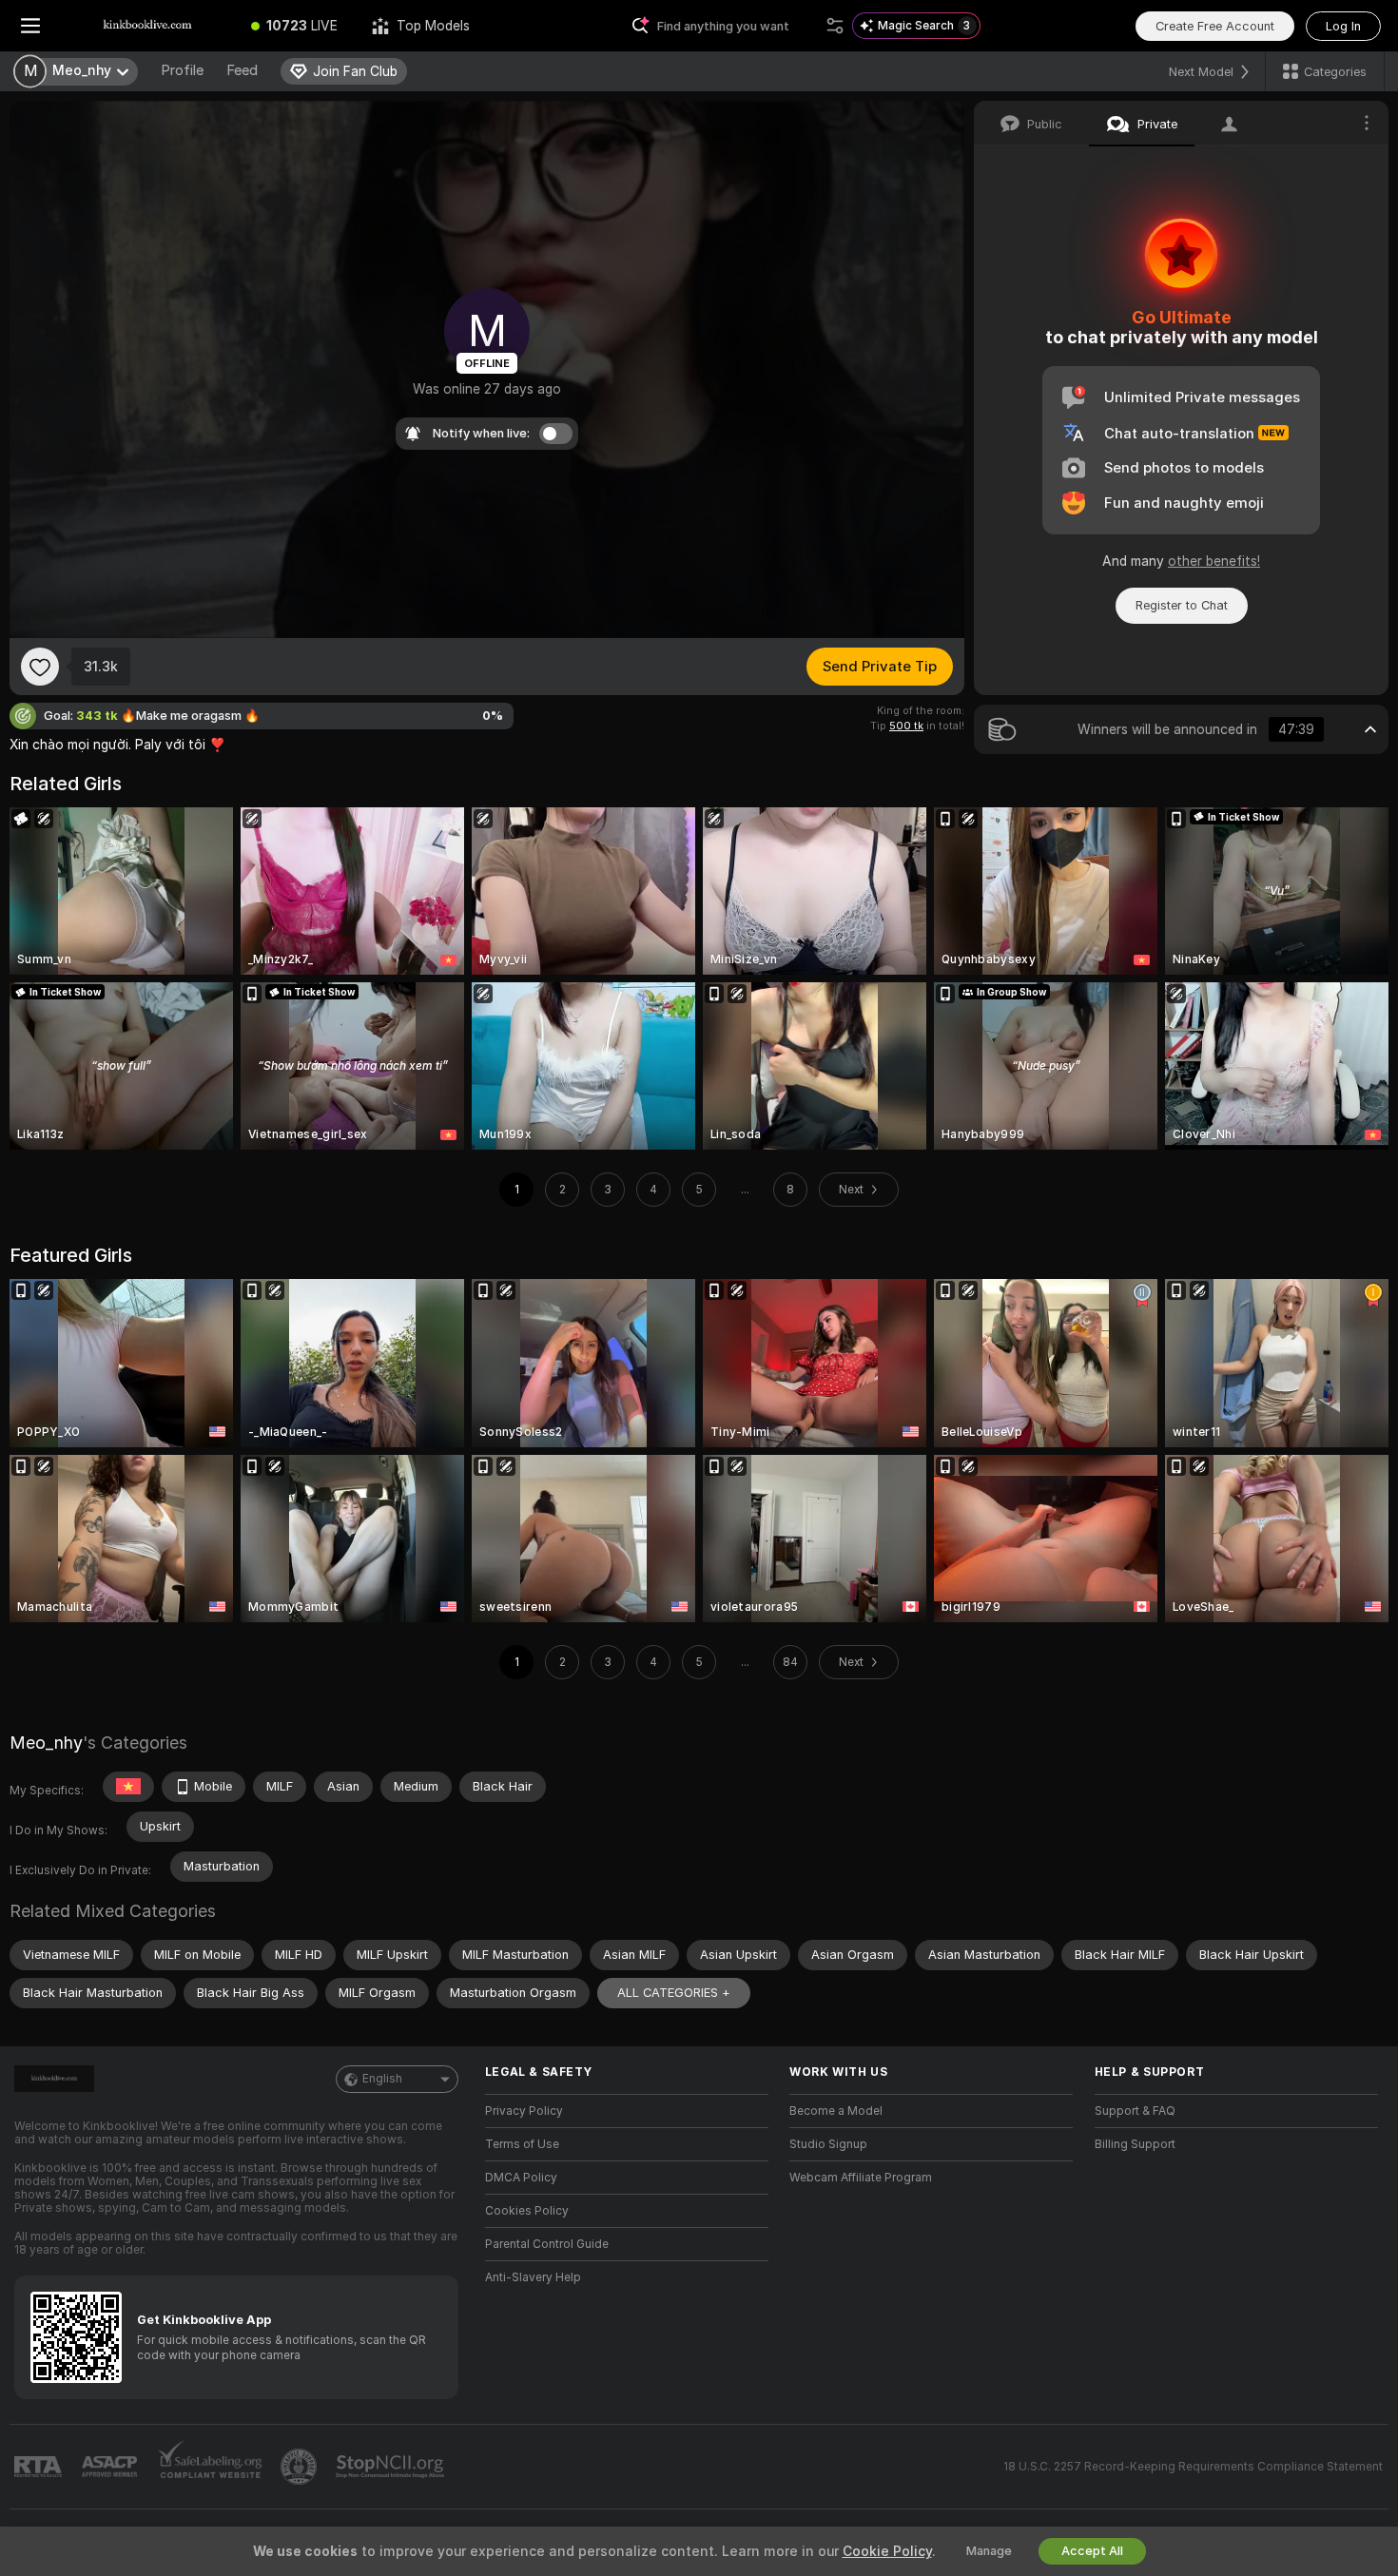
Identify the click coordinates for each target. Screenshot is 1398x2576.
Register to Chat (1182, 605)
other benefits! (1214, 561)
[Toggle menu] (30, 26)
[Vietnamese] (128, 1787)
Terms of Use (522, 2144)
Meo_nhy (46, 1743)
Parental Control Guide (547, 2244)
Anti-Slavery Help (533, 2277)
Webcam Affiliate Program (861, 2178)
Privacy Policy (524, 2111)
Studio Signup (828, 2144)
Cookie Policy (887, 2551)
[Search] (835, 26)
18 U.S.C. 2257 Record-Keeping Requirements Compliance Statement (1193, 2467)
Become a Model (836, 2111)
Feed (242, 70)
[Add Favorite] (40, 667)
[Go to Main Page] (147, 26)
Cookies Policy (527, 2211)
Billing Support (1135, 2144)
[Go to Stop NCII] (392, 2467)
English (382, 2079)
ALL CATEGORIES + (674, 1993)
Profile (182, 70)
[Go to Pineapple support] (301, 2467)
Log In (1343, 26)
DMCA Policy (521, 2178)
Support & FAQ (1135, 2111)
